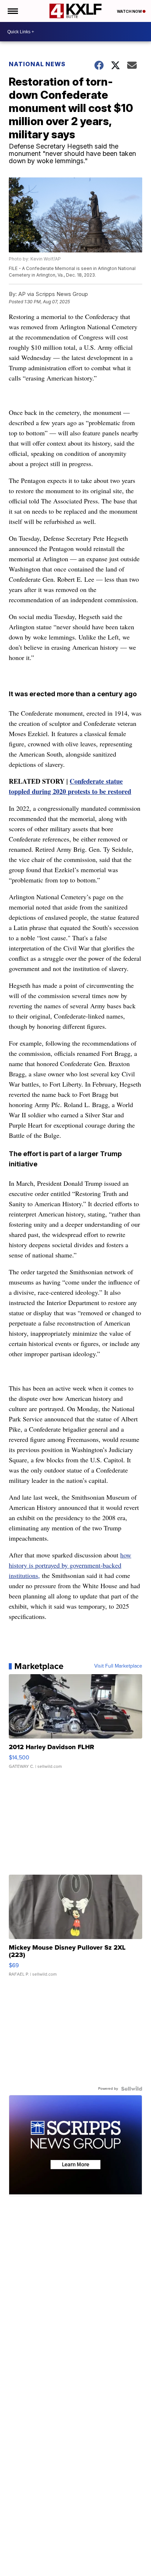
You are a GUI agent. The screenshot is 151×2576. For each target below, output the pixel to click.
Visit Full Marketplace (118, 1666)
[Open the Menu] (12, 11)
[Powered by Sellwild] (132, 2089)
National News (37, 64)
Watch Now (130, 11)
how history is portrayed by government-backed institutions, (70, 1565)
